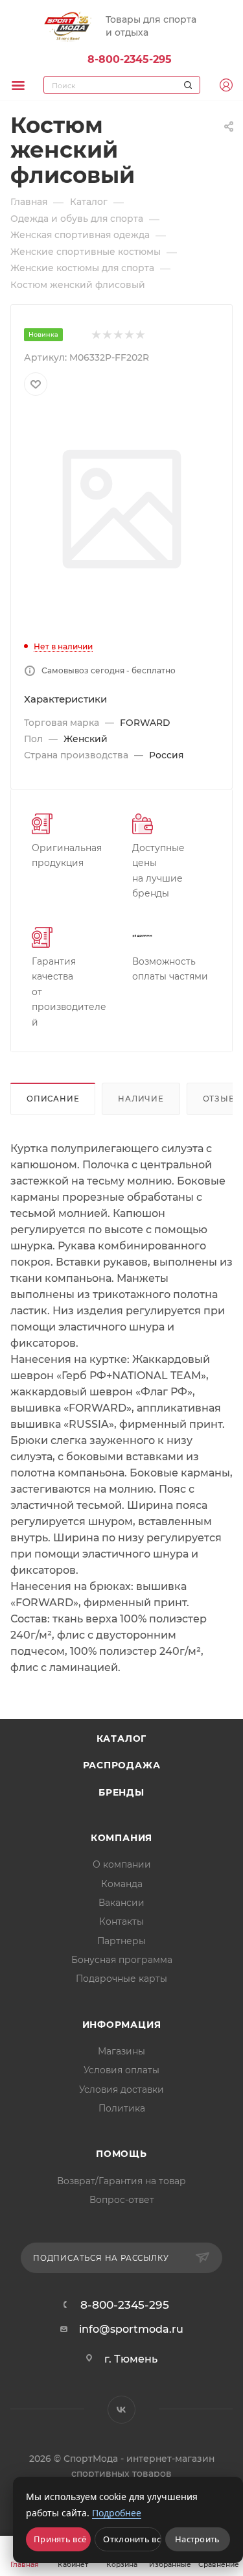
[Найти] (186, 85)
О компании (122, 1864)
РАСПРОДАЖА (122, 1765)
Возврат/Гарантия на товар (121, 2181)
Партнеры (121, 1941)
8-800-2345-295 (130, 59)
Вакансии (121, 1903)
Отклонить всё (132, 2539)
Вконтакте (121, 2410)
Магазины (121, 2051)
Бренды (121, 1792)
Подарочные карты (121, 1979)
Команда (122, 1884)
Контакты (121, 1921)
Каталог (122, 1739)
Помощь (121, 2154)
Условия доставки (121, 2089)
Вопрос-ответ (122, 2200)
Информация (122, 2025)
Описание (53, 1099)
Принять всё (60, 2539)
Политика (122, 2108)
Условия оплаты (121, 2070)
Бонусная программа (122, 1960)
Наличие (141, 1099)
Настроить (198, 2539)
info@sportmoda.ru (131, 2329)
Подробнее (117, 2513)
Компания (121, 1838)
